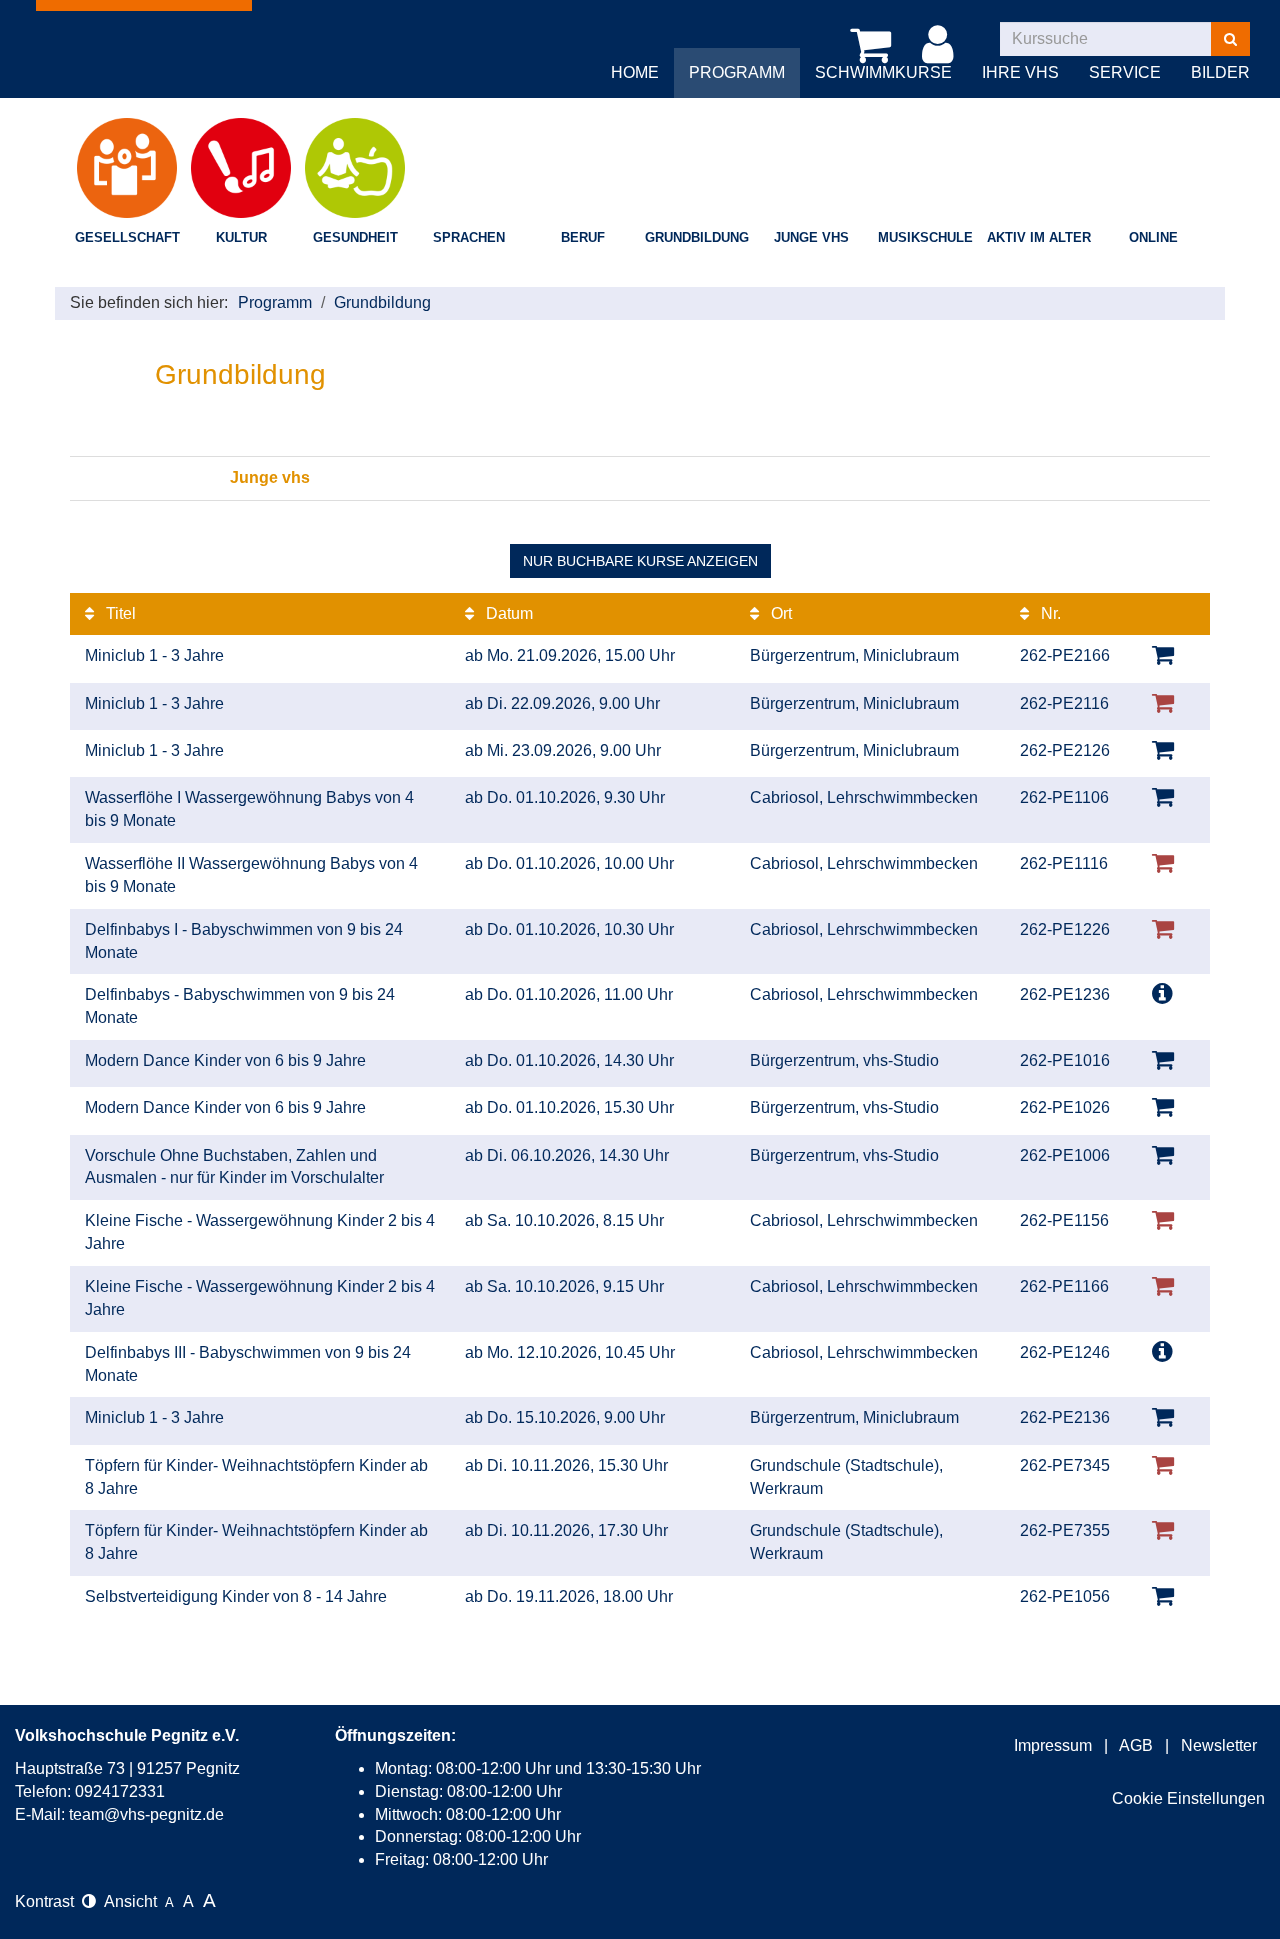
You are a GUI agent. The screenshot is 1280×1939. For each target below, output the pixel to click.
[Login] (941, 45)
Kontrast (48, 1901)
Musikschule (925, 237)
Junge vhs (811, 237)
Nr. (1049, 613)
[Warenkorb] (874, 45)
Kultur (241, 237)
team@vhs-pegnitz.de (146, 1814)
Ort (779, 613)
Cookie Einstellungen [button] (1188, 1798)
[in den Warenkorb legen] (1163, 654)
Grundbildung (697, 237)
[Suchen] (1230, 39)
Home (635, 72)
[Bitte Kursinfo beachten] (1162, 993)
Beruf (583, 237)
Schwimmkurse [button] (883, 72)
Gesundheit (355, 237)
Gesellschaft (127, 237)
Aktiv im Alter (1039, 237)
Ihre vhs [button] (1020, 72)
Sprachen (469, 237)
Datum (507, 613)
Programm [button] (737, 72)
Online (1153, 237)
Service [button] (1125, 72)
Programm (275, 302)
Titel (119, 613)
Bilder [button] (1220, 72)
